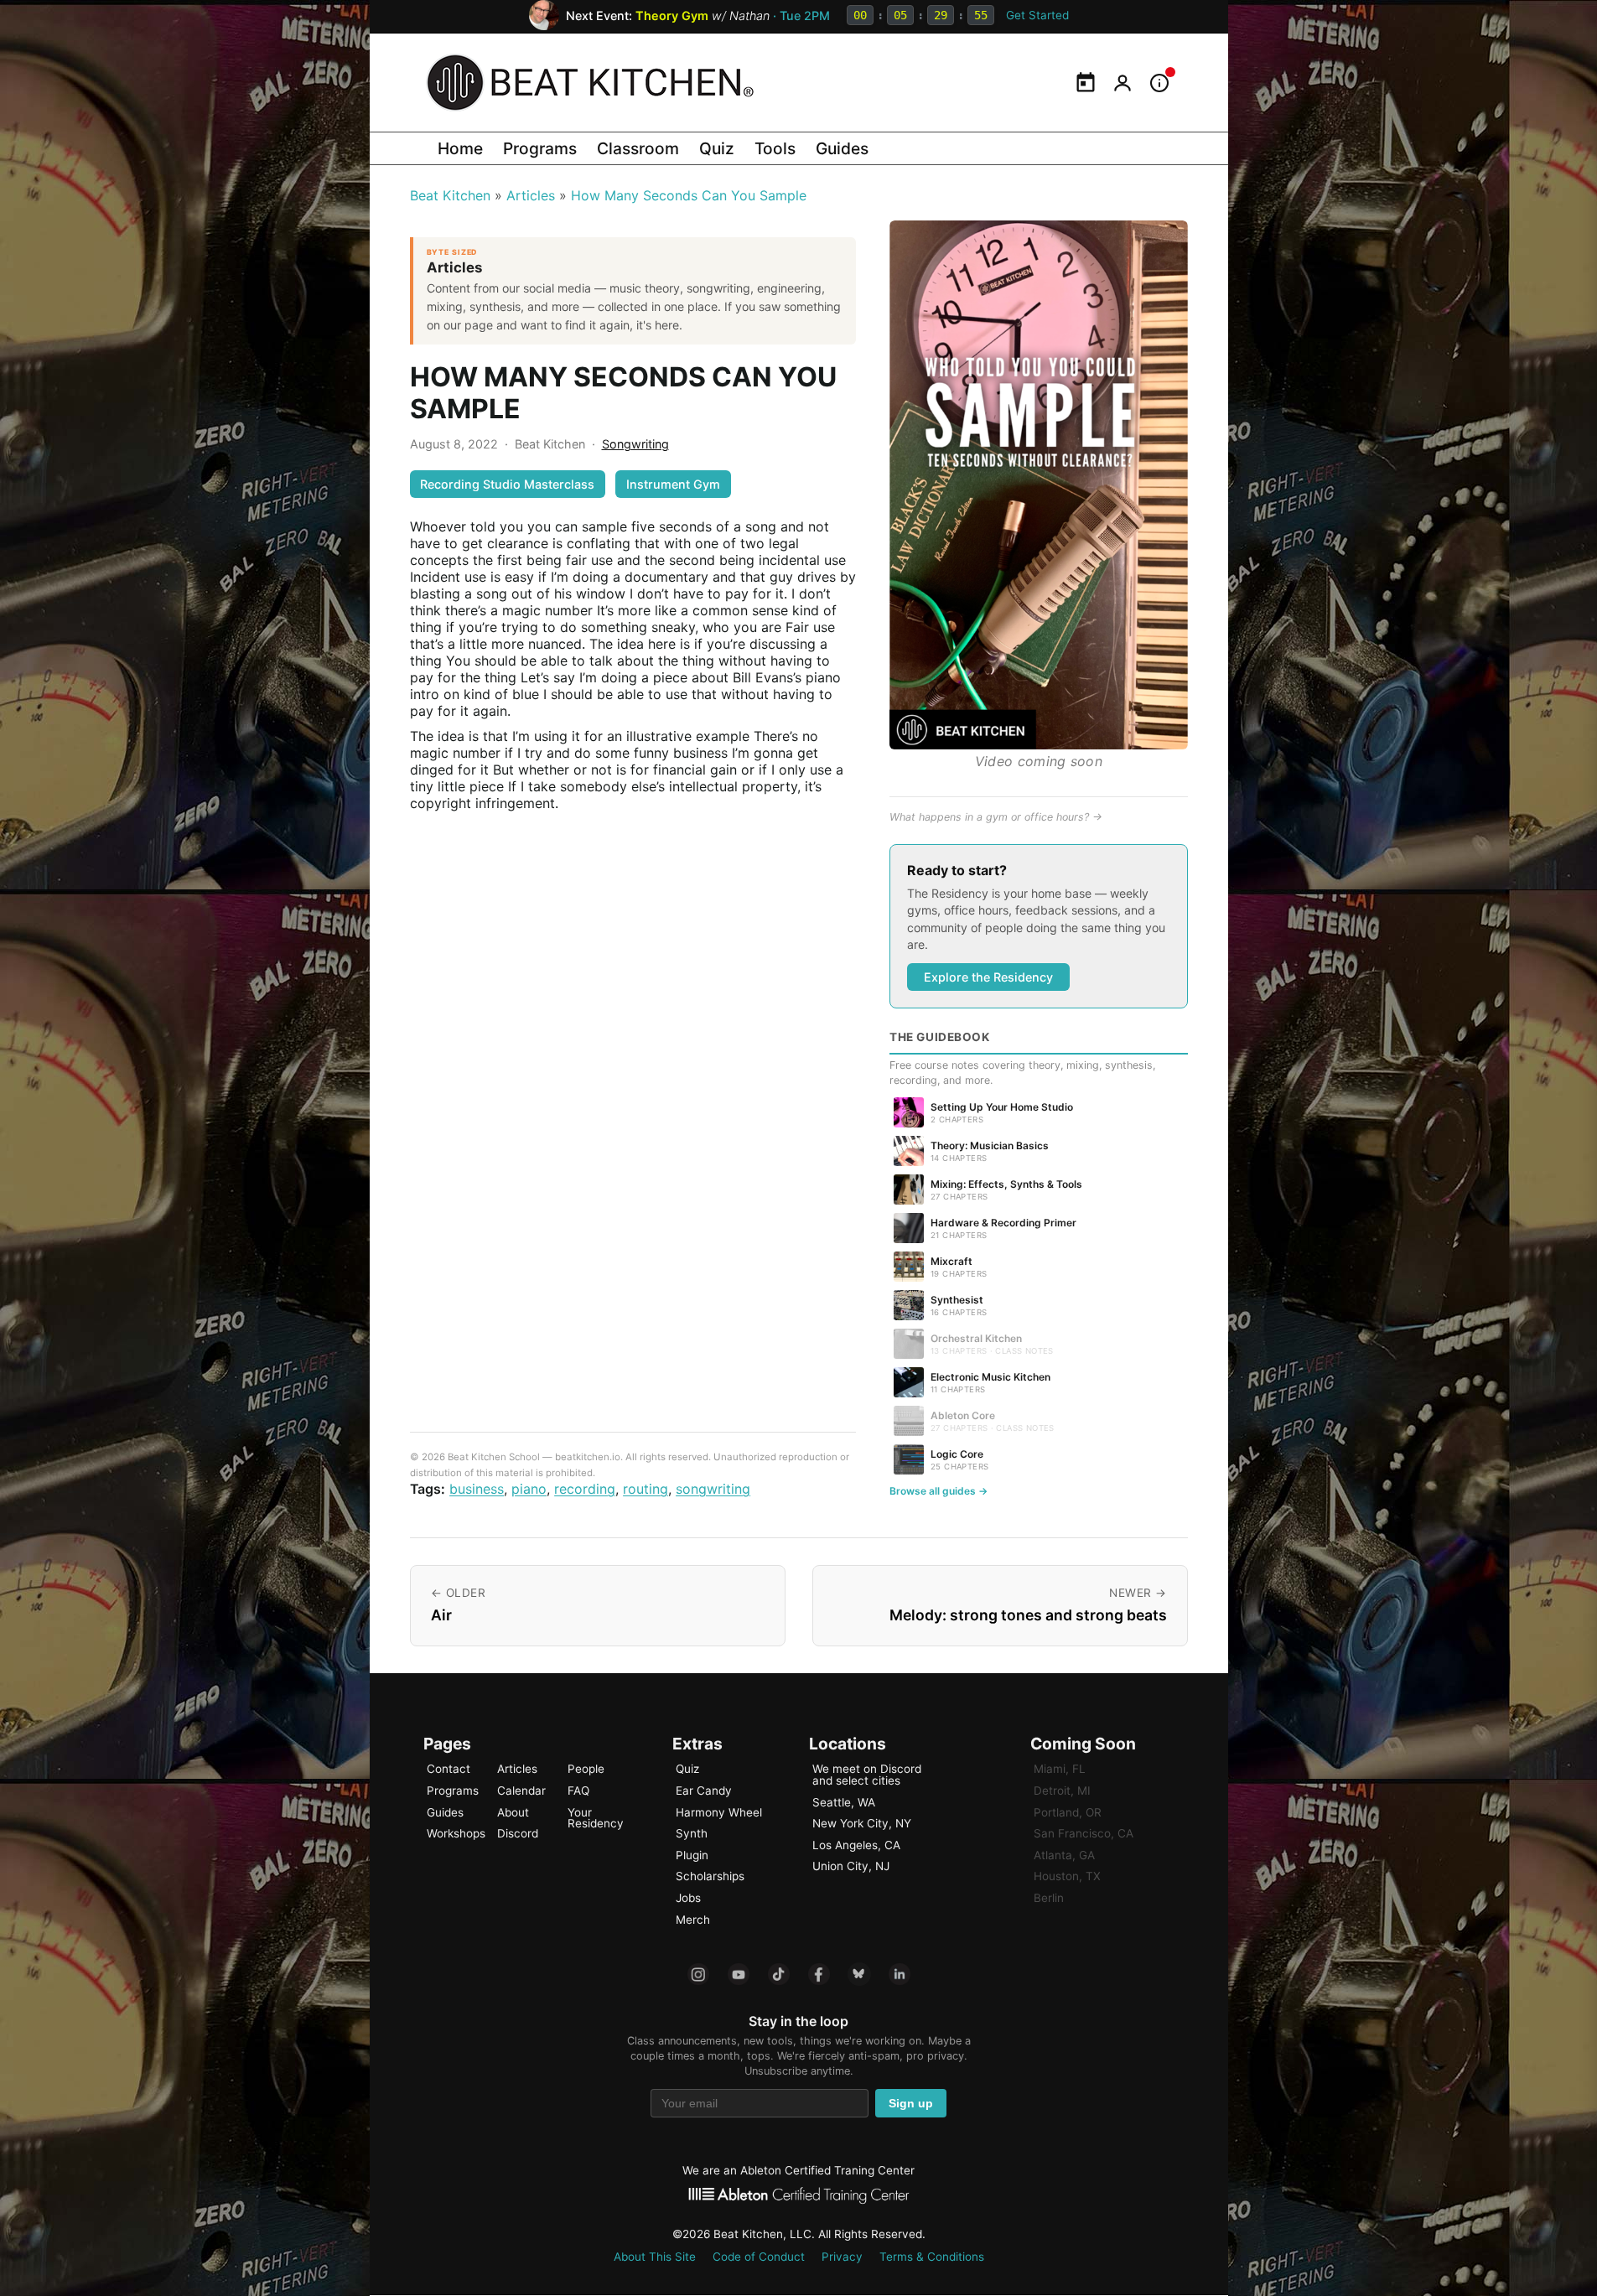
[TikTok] (779, 1974)
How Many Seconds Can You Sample (689, 195)
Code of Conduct (759, 2257)
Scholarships (710, 1876)
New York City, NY (862, 1823)
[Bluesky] (859, 1974)
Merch (693, 1920)
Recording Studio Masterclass (507, 484)
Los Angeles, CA (856, 1845)
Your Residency (596, 1818)
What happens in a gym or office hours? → (996, 817)
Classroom (638, 148)
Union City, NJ (851, 1866)
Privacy (842, 2257)
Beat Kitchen (450, 195)
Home (460, 148)
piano (529, 1489)
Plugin (692, 1855)
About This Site (655, 2257)
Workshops (456, 1833)
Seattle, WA (844, 1802)
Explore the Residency (988, 977)
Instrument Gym (673, 484)
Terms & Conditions (932, 2257)
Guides (842, 148)
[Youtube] (739, 1974)
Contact (449, 1769)
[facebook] (819, 1974)
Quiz (717, 148)
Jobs (688, 1898)
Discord (518, 1833)
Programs (540, 148)
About (513, 1812)
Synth (692, 1833)
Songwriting (635, 444)
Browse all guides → (938, 1491)
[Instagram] (698, 1974)
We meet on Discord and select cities (867, 1775)
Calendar (521, 1791)
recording (585, 1489)
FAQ (578, 1791)
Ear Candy (704, 1791)
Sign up (911, 2104)
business (477, 1489)
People (586, 1769)
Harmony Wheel (719, 1812)
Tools (775, 148)
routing (646, 1489)
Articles (531, 195)
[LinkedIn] (900, 1974)
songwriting (713, 1489)
